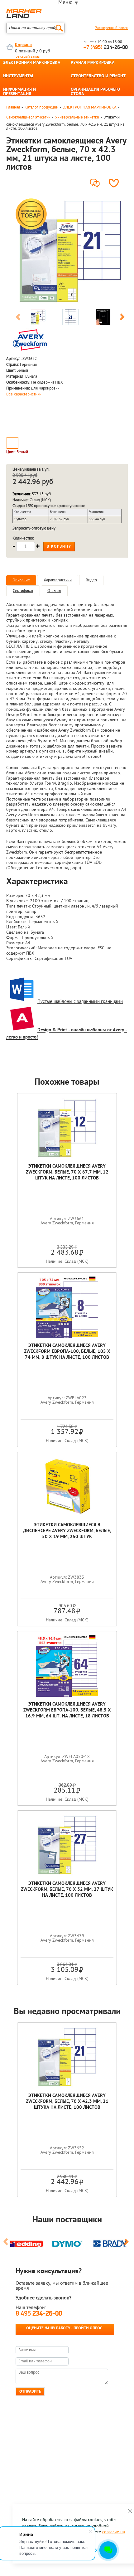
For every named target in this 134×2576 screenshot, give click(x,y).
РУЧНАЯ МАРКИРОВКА (93, 63)
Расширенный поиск (111, 28)
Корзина (23, 45)
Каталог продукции (41, 107)
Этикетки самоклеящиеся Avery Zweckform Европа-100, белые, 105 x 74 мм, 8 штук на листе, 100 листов (67, 1352)
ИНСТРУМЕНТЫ (18, 76)
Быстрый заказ (28, 57)
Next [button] (122, 318)
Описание (21, 580)
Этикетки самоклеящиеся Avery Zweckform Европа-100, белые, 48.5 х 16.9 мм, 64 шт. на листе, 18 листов (67, 1710)
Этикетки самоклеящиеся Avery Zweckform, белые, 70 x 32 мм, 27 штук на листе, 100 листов (67, 1890)
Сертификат (23, 591)
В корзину (59, 547)
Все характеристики (24, 395)
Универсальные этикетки (77, 117)
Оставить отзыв (96, 181)
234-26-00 (106, 48)
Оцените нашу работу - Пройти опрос (64, 2328)
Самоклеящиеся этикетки (28, 117)
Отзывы (54, 591)
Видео (91, 580)
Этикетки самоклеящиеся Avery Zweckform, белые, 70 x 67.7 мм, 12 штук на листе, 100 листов (67, 1172)
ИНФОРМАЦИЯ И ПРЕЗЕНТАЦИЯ (19, 92)
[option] (70, 251)
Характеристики (58, 580)
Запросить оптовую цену (34, 528)
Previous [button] (18, 318)
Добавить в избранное (115, 183)
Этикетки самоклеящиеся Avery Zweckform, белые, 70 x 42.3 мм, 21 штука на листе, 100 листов (67, 2102)
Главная (13, 107)
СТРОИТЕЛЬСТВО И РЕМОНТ (98, 76)
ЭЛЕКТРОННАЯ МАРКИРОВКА (32, 63)
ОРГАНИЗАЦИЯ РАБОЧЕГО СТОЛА (95, 92)
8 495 (39, 2314)
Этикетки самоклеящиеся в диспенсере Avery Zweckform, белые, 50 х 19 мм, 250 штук (67, 1531)
